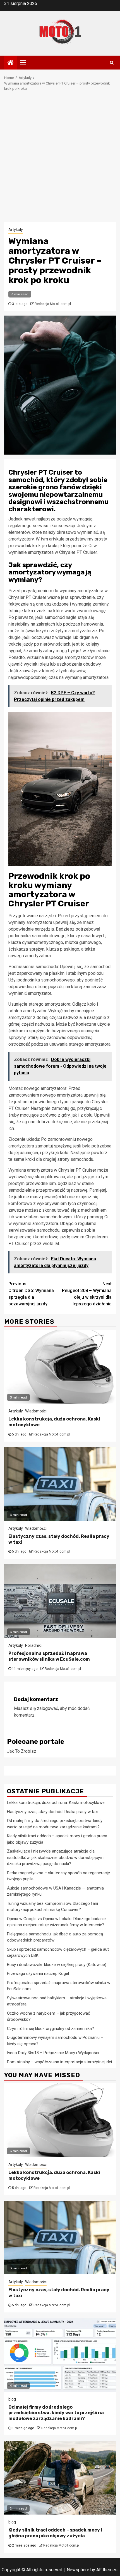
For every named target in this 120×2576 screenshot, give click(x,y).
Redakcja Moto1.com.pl (53, 304)
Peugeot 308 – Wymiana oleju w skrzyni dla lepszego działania (87, 1294)
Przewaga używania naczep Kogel (38, 1973)
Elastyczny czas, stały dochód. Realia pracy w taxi (53, 1812)
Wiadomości (36, 1411)
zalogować (47, 1708)
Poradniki (33, 1645)
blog (12, 2399)
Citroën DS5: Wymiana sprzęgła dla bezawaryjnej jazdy (31, 1294)
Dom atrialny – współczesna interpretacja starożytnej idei (59, 2062)
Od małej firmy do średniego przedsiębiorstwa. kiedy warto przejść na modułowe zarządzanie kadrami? (56, 2413)
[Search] (112, 63)
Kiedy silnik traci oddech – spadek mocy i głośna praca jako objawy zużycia (55, 2533)
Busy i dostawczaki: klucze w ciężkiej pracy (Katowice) (57, 1965)
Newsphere (78, 2570)
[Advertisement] (60, 160)
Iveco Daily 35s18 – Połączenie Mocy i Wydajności (53, 2053)
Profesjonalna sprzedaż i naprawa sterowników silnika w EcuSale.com (49, 1656)
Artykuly (16, 230)
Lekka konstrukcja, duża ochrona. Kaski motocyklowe (56, 1803)
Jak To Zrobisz (22, 1751)
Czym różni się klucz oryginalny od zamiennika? (51, 2029)
